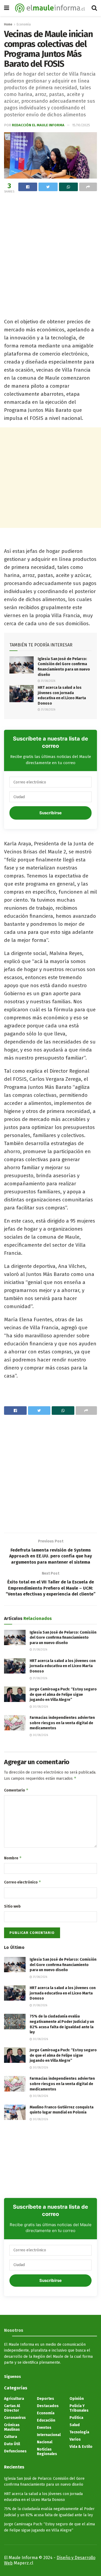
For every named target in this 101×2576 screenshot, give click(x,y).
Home (8, 24)
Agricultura (14, 2399)
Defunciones (15, 2451)
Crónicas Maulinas (12, 2427)
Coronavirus (15, 2418)
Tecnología (79, 2432)
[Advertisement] (50, 248)
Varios (75, 2439)
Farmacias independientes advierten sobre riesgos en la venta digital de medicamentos (62, 1723)
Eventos (44, 2428)
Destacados (48, 2406)
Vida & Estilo (81, 2447)
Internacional (49, 2435)
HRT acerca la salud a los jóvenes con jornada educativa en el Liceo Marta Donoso (63, 1666)
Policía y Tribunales (79, 2408)
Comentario (16, 1790)
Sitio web (12, 1906)
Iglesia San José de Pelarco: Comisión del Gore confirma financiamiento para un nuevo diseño (63, 1638)
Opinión (77, 2399)
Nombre (13, 1858)
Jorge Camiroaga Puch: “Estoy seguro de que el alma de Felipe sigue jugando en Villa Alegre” (63, 1694)
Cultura (11, 2437)
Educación (46, 2420)
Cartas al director (12, 2408)
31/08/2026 (48, 681)
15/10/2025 (81, 125)
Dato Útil (12, 2444)
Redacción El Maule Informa (38, 125)
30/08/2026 (40, 1707)
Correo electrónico (23, 1882)
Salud (75, 2425)
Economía (24, 24)
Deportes (46, 2399)
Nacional (45, 2442)
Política (76, 2418)
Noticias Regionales (47, 2452)
